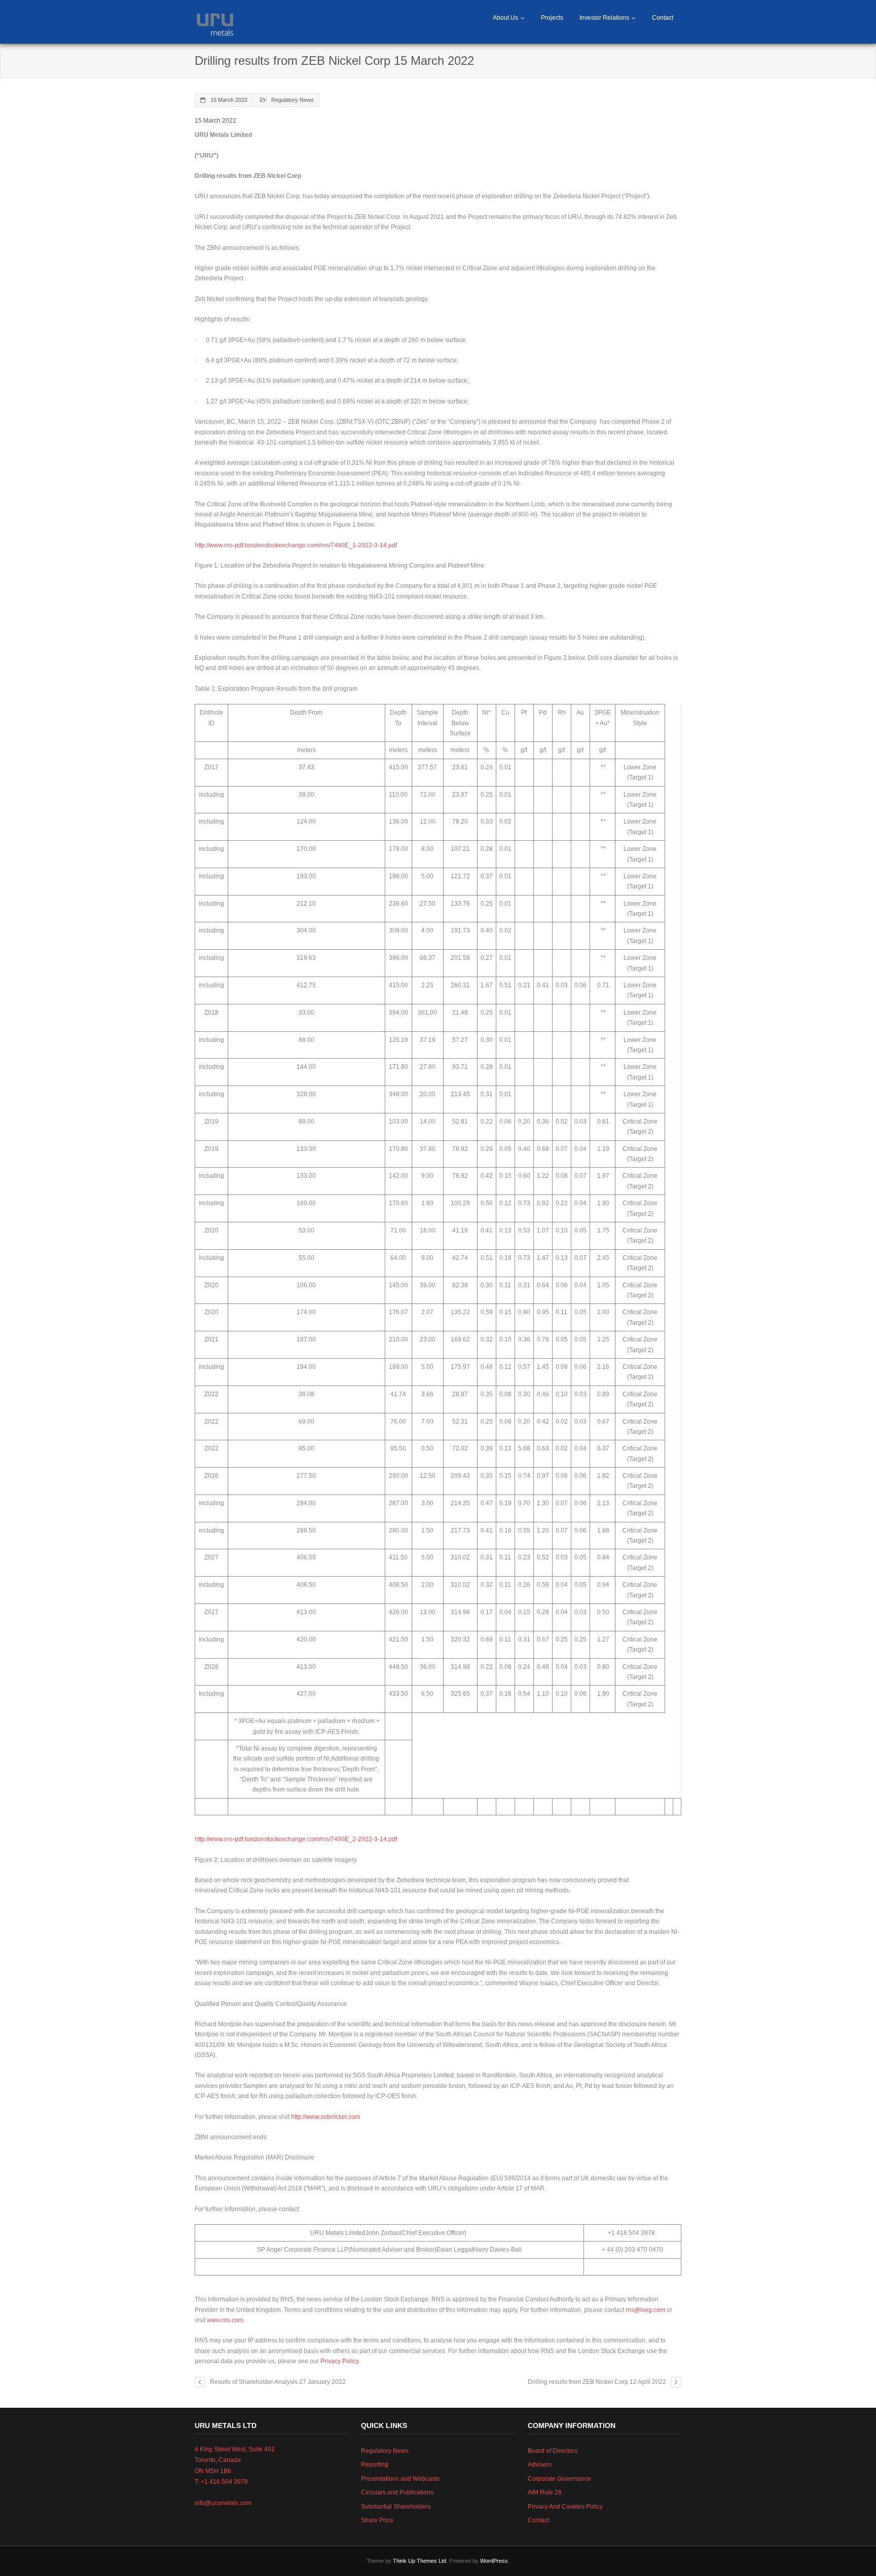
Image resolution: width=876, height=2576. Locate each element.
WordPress (494, 2561)
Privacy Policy (339, 2361)
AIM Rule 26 (545, 2492)
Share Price (377, 2520)
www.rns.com (225, 2320)
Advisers (540, 2465)
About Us (505, 18)
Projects (552, 18)
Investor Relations (604, 18)
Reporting (375, 2465)
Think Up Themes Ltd (419, 2561)
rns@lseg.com (645, 2310)
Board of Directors (553, 2451)
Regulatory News (293, 100)
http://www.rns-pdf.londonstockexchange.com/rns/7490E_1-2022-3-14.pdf (296, 545)
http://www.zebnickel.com (325, 2117)
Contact (663, 18)
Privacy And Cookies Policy (565, 2507)
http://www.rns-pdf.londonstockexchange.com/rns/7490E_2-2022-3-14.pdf (296, 1839)
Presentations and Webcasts (400, 2479)
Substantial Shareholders (396, 2507)
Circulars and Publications (397, 2492)
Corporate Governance (559, 2479)
